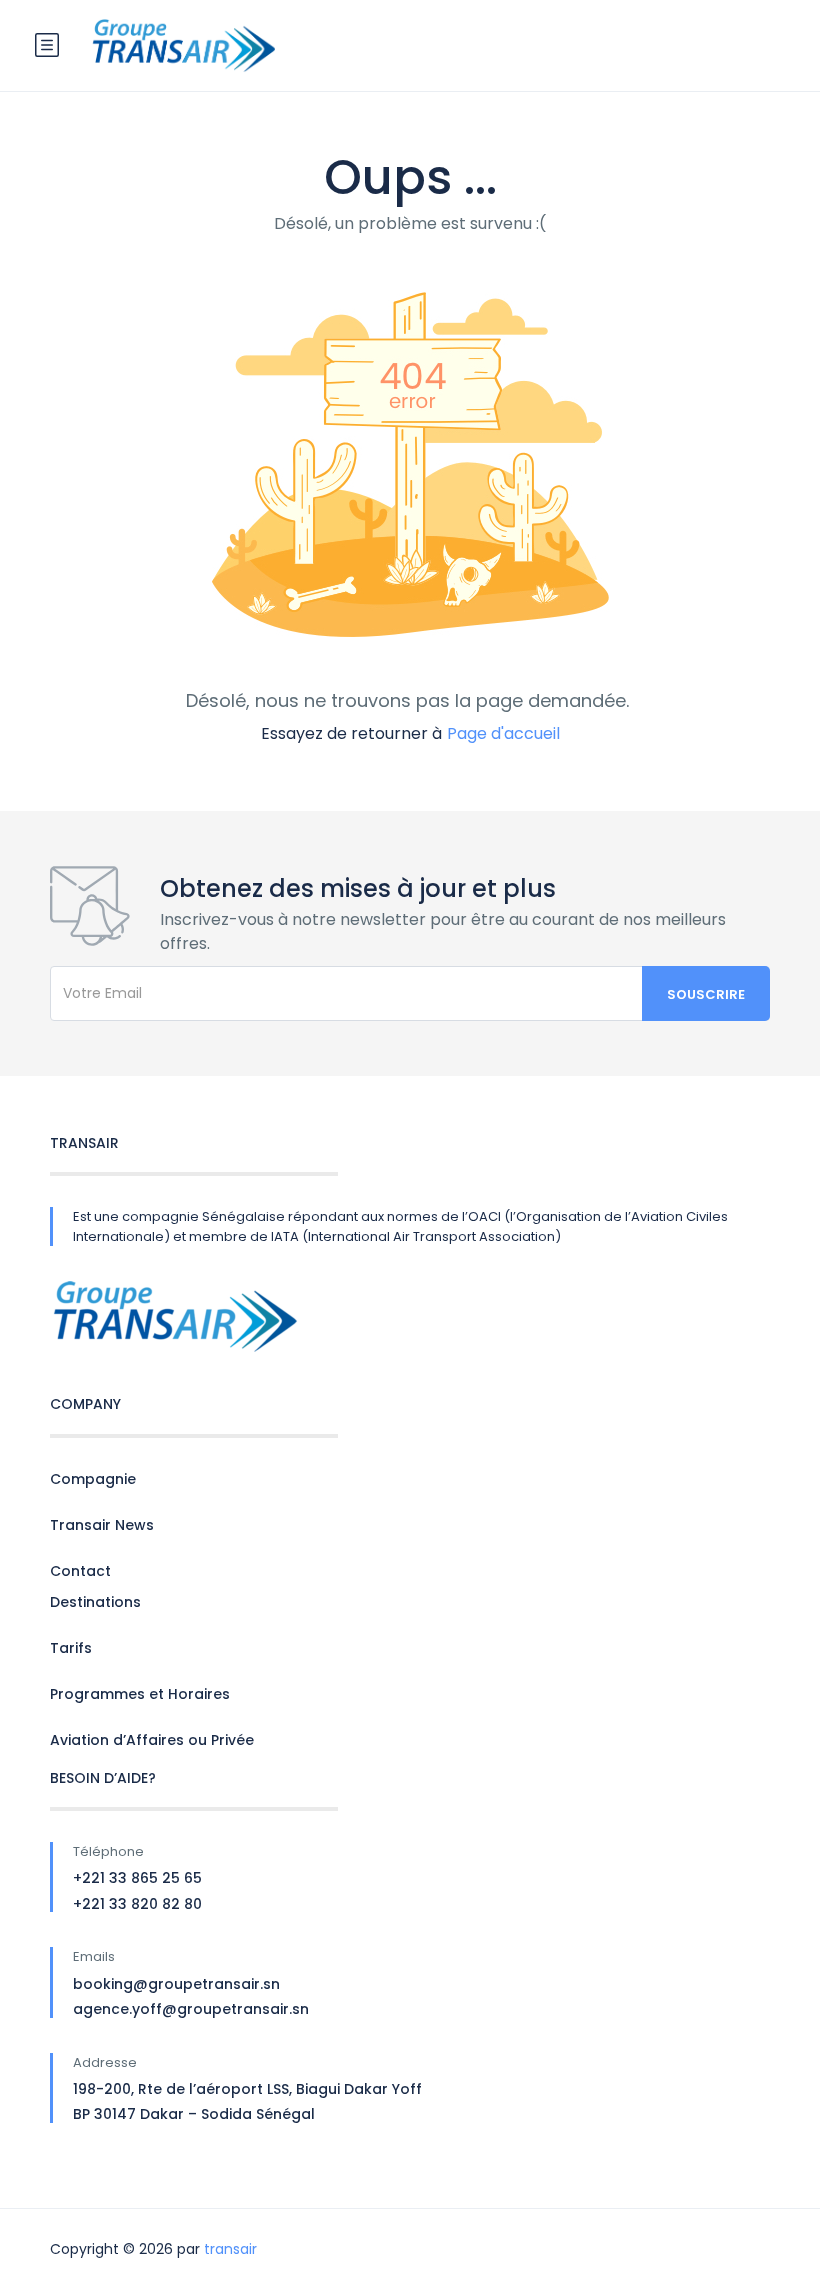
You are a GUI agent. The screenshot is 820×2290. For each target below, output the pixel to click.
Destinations (95, 1602)
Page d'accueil (503, 733)
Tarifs (71, 1648)
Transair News (102, 1525)
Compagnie (93, 1479)
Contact (80, 1571)
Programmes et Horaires (140, 1694)
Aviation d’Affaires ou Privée (152, 1740)
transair (230, 2249)
